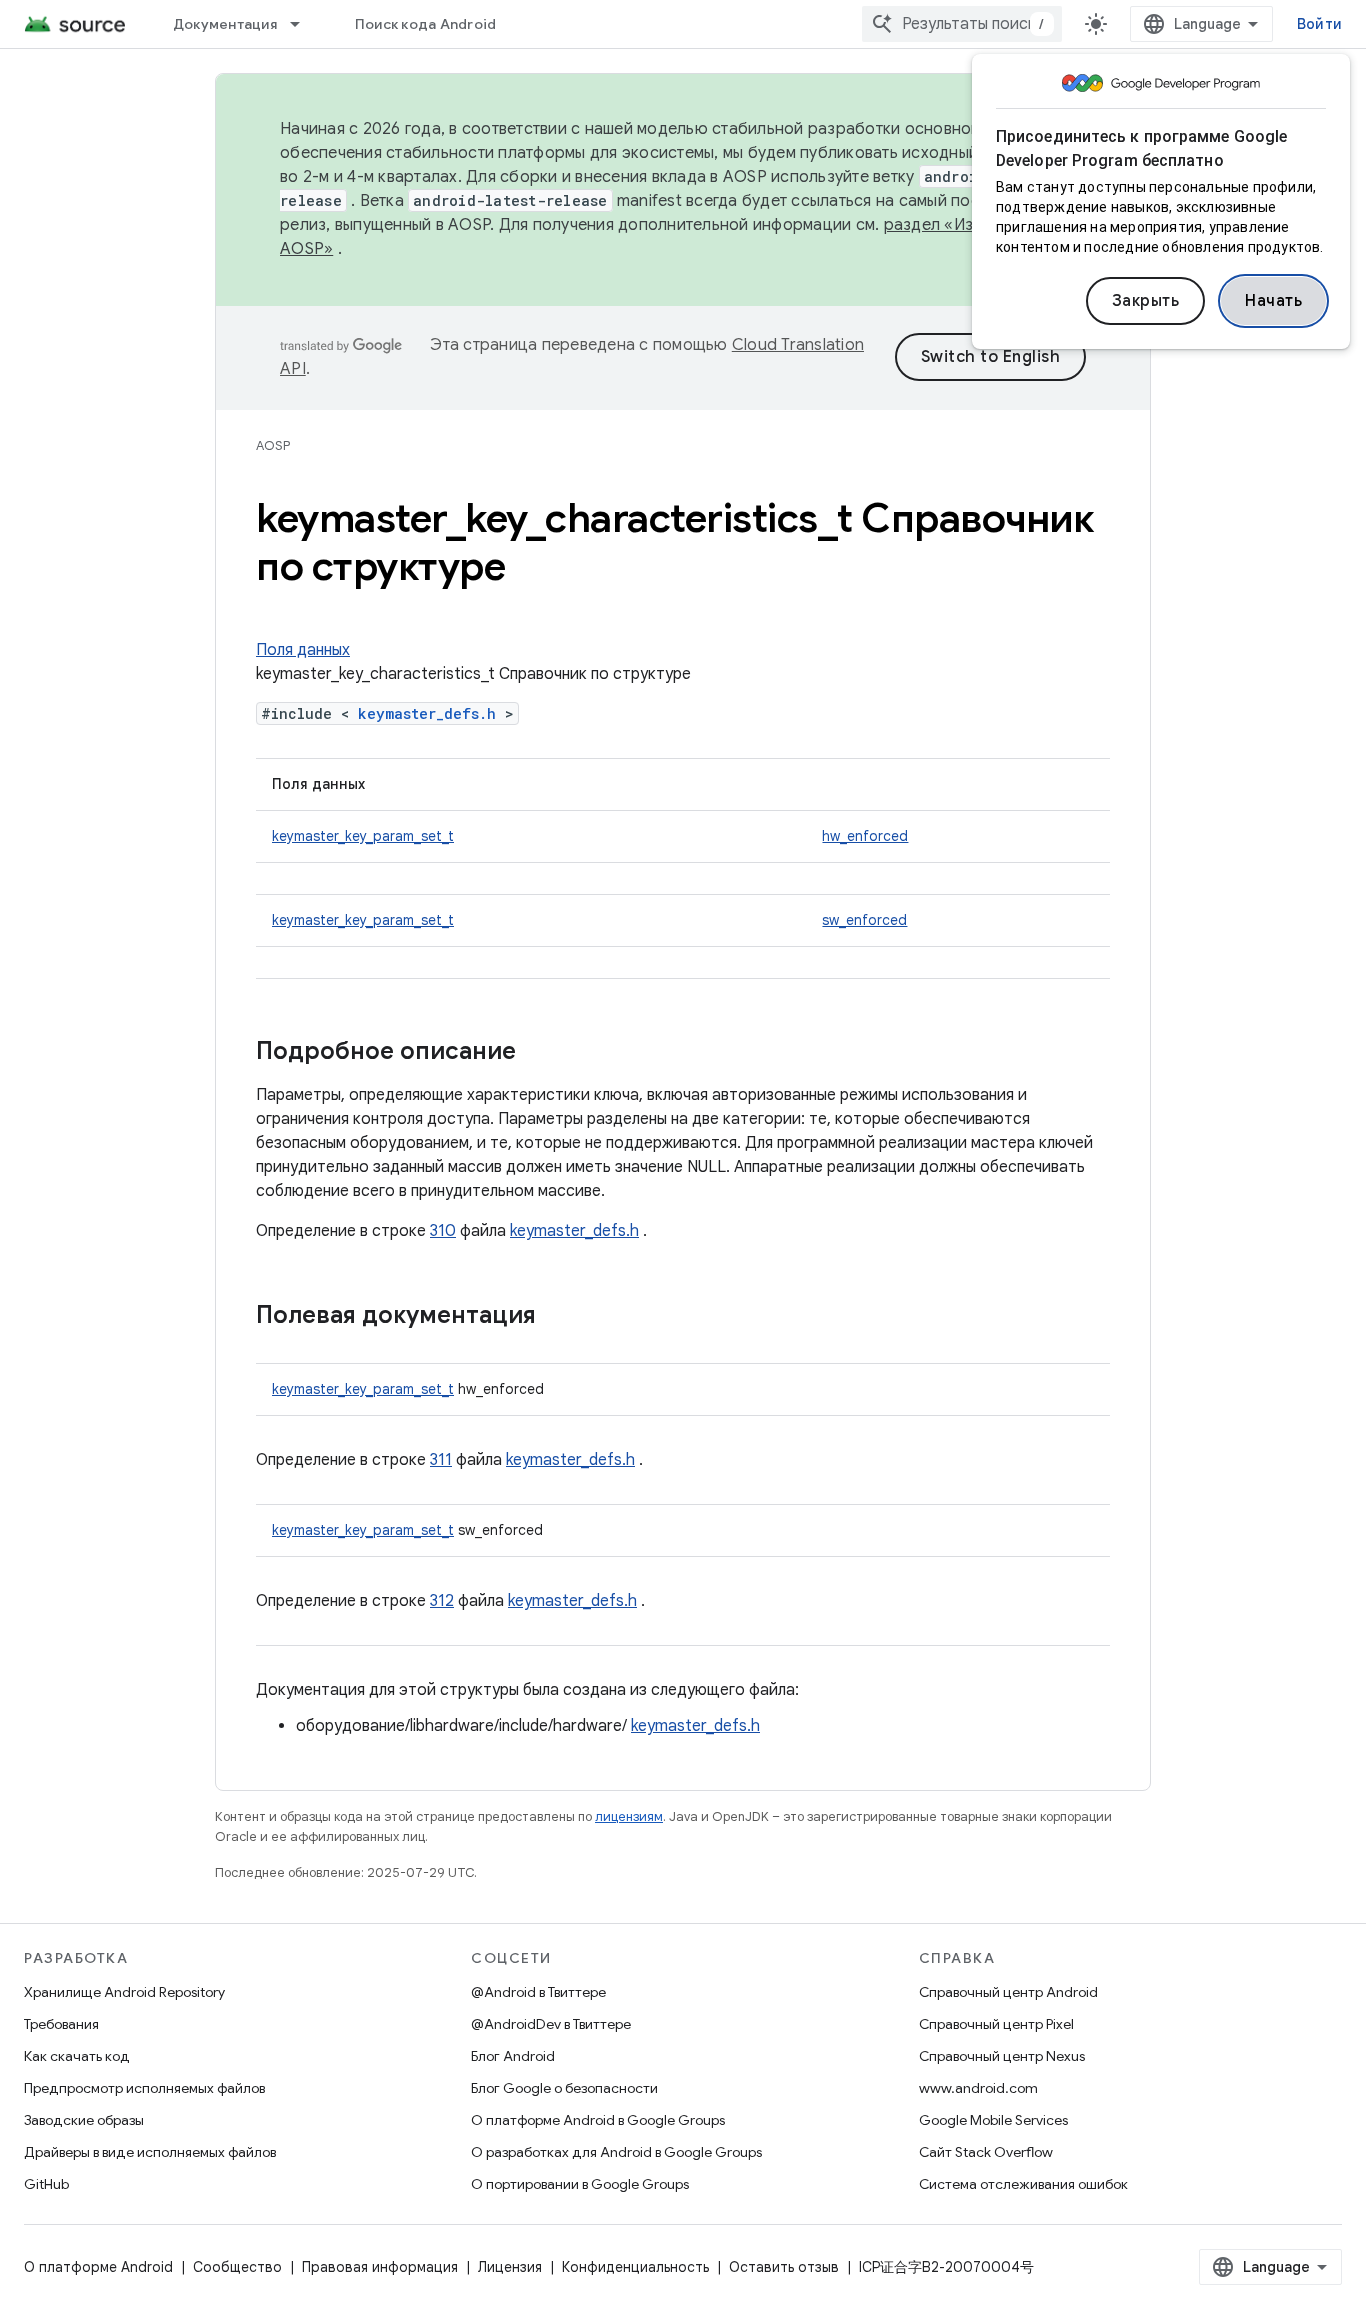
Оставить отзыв (784, 2267)
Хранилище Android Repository (124, 1992)
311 (441, 1460)
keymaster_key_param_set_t (363, 836)
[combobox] (962, 24)
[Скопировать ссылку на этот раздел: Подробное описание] (536, 1053)
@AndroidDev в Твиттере (551, 2024)
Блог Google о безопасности (564, 2088)
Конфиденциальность (635, 2267)
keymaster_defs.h (427, 713)
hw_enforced (865, 836)
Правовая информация (380, 2267)
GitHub (46, 2184)
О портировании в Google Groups (580, 2184)
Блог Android (513, 2056)
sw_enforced (864, 920)
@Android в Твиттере (538, 1992)
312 (442, 1601)
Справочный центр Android (1008, 1992)
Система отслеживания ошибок (1023, 2184)
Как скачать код (77, 2056)
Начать (1273, 301)
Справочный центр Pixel (996, 2024)
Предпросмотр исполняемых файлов (144, 2088)
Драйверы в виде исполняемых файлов (150, 2152)
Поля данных (303, 650)
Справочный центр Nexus (1002, 2056)
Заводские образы (84, 2120)
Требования (61, 2024)
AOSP (273, 445)
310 (443, 1231)
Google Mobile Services (993, 2120)
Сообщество (237, 2267)
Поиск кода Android (426, 24)
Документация (225, 24)
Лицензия (510, 2267)
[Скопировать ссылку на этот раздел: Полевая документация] (556, 1317)
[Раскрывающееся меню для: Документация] (304, 24)
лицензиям (629, 1816)
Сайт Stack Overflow (986, 2152)
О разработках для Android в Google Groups (616, 2152)
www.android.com (978, 2088)
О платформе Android (98, 2267)
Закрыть (1146, 301)
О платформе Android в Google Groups (598, 2120)
